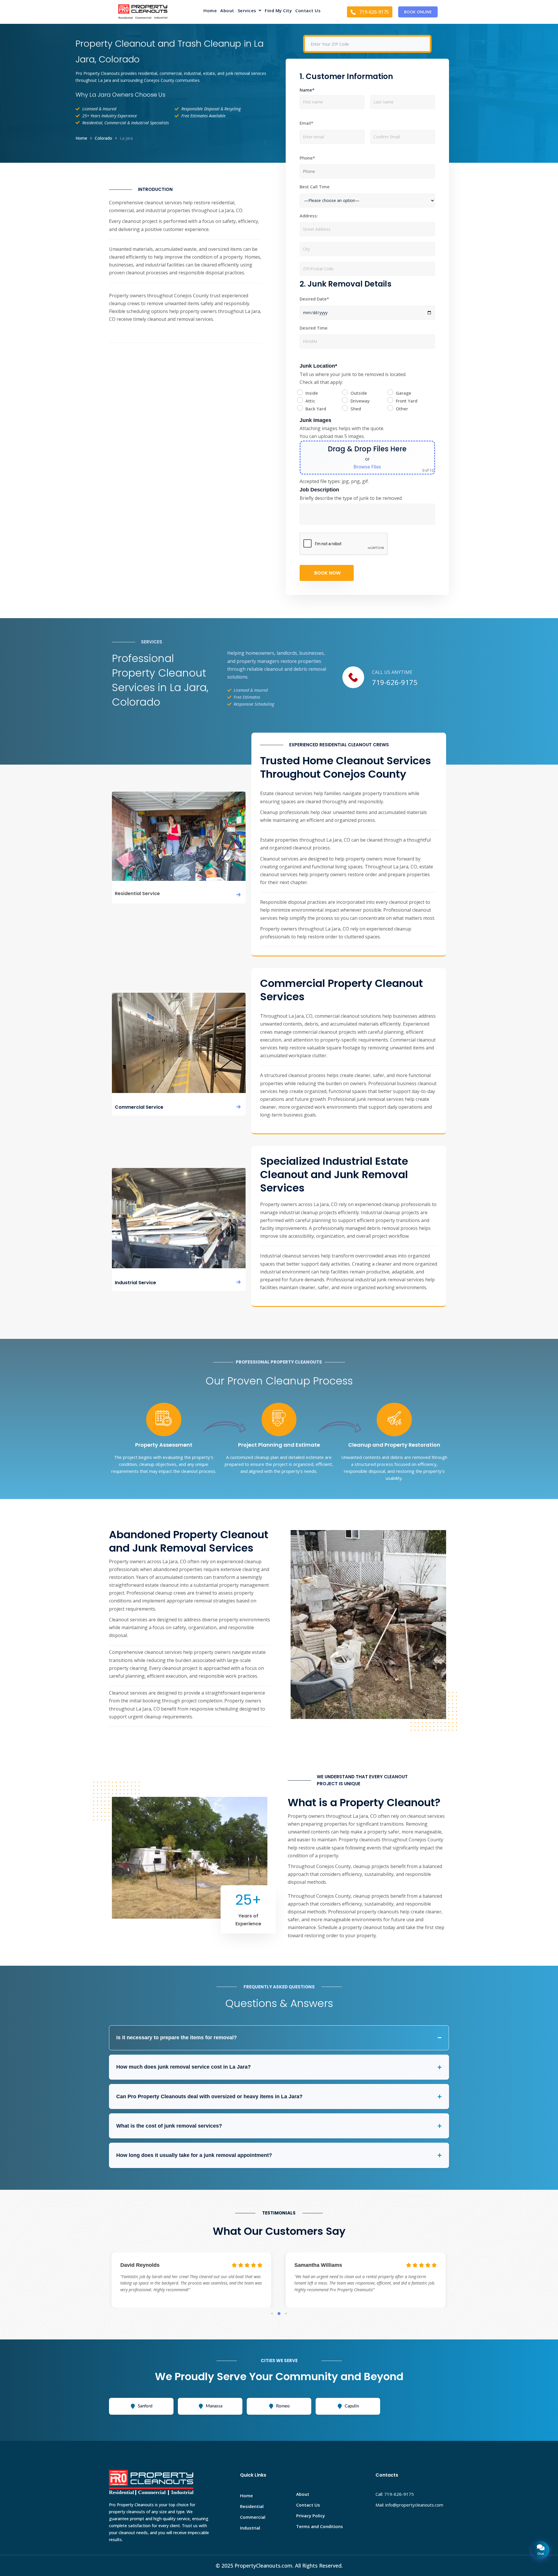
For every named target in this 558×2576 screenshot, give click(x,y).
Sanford (145, 2406)
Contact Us (308, 11)
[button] (250, 12)
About (227, 11)
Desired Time (314, 328)
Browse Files (367, 467)
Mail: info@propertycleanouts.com (409, 2505)
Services (247, 11)
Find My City (278, 11)
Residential (252, 2506)
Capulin (352, 2406)
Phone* (307, 158)
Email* (306, 123)
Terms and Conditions (320, 2526)
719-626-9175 (395, 682)
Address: (309, 216)
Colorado (103, 138)
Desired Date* (314, 299)
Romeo (283, 2406)
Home (210, 11)
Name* (307, 90)
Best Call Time (315, 187)
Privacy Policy (311, 2516)
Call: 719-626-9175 (395, 2494)
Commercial (253, 2517)
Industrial (250, 2528)
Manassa (214, 2406)
